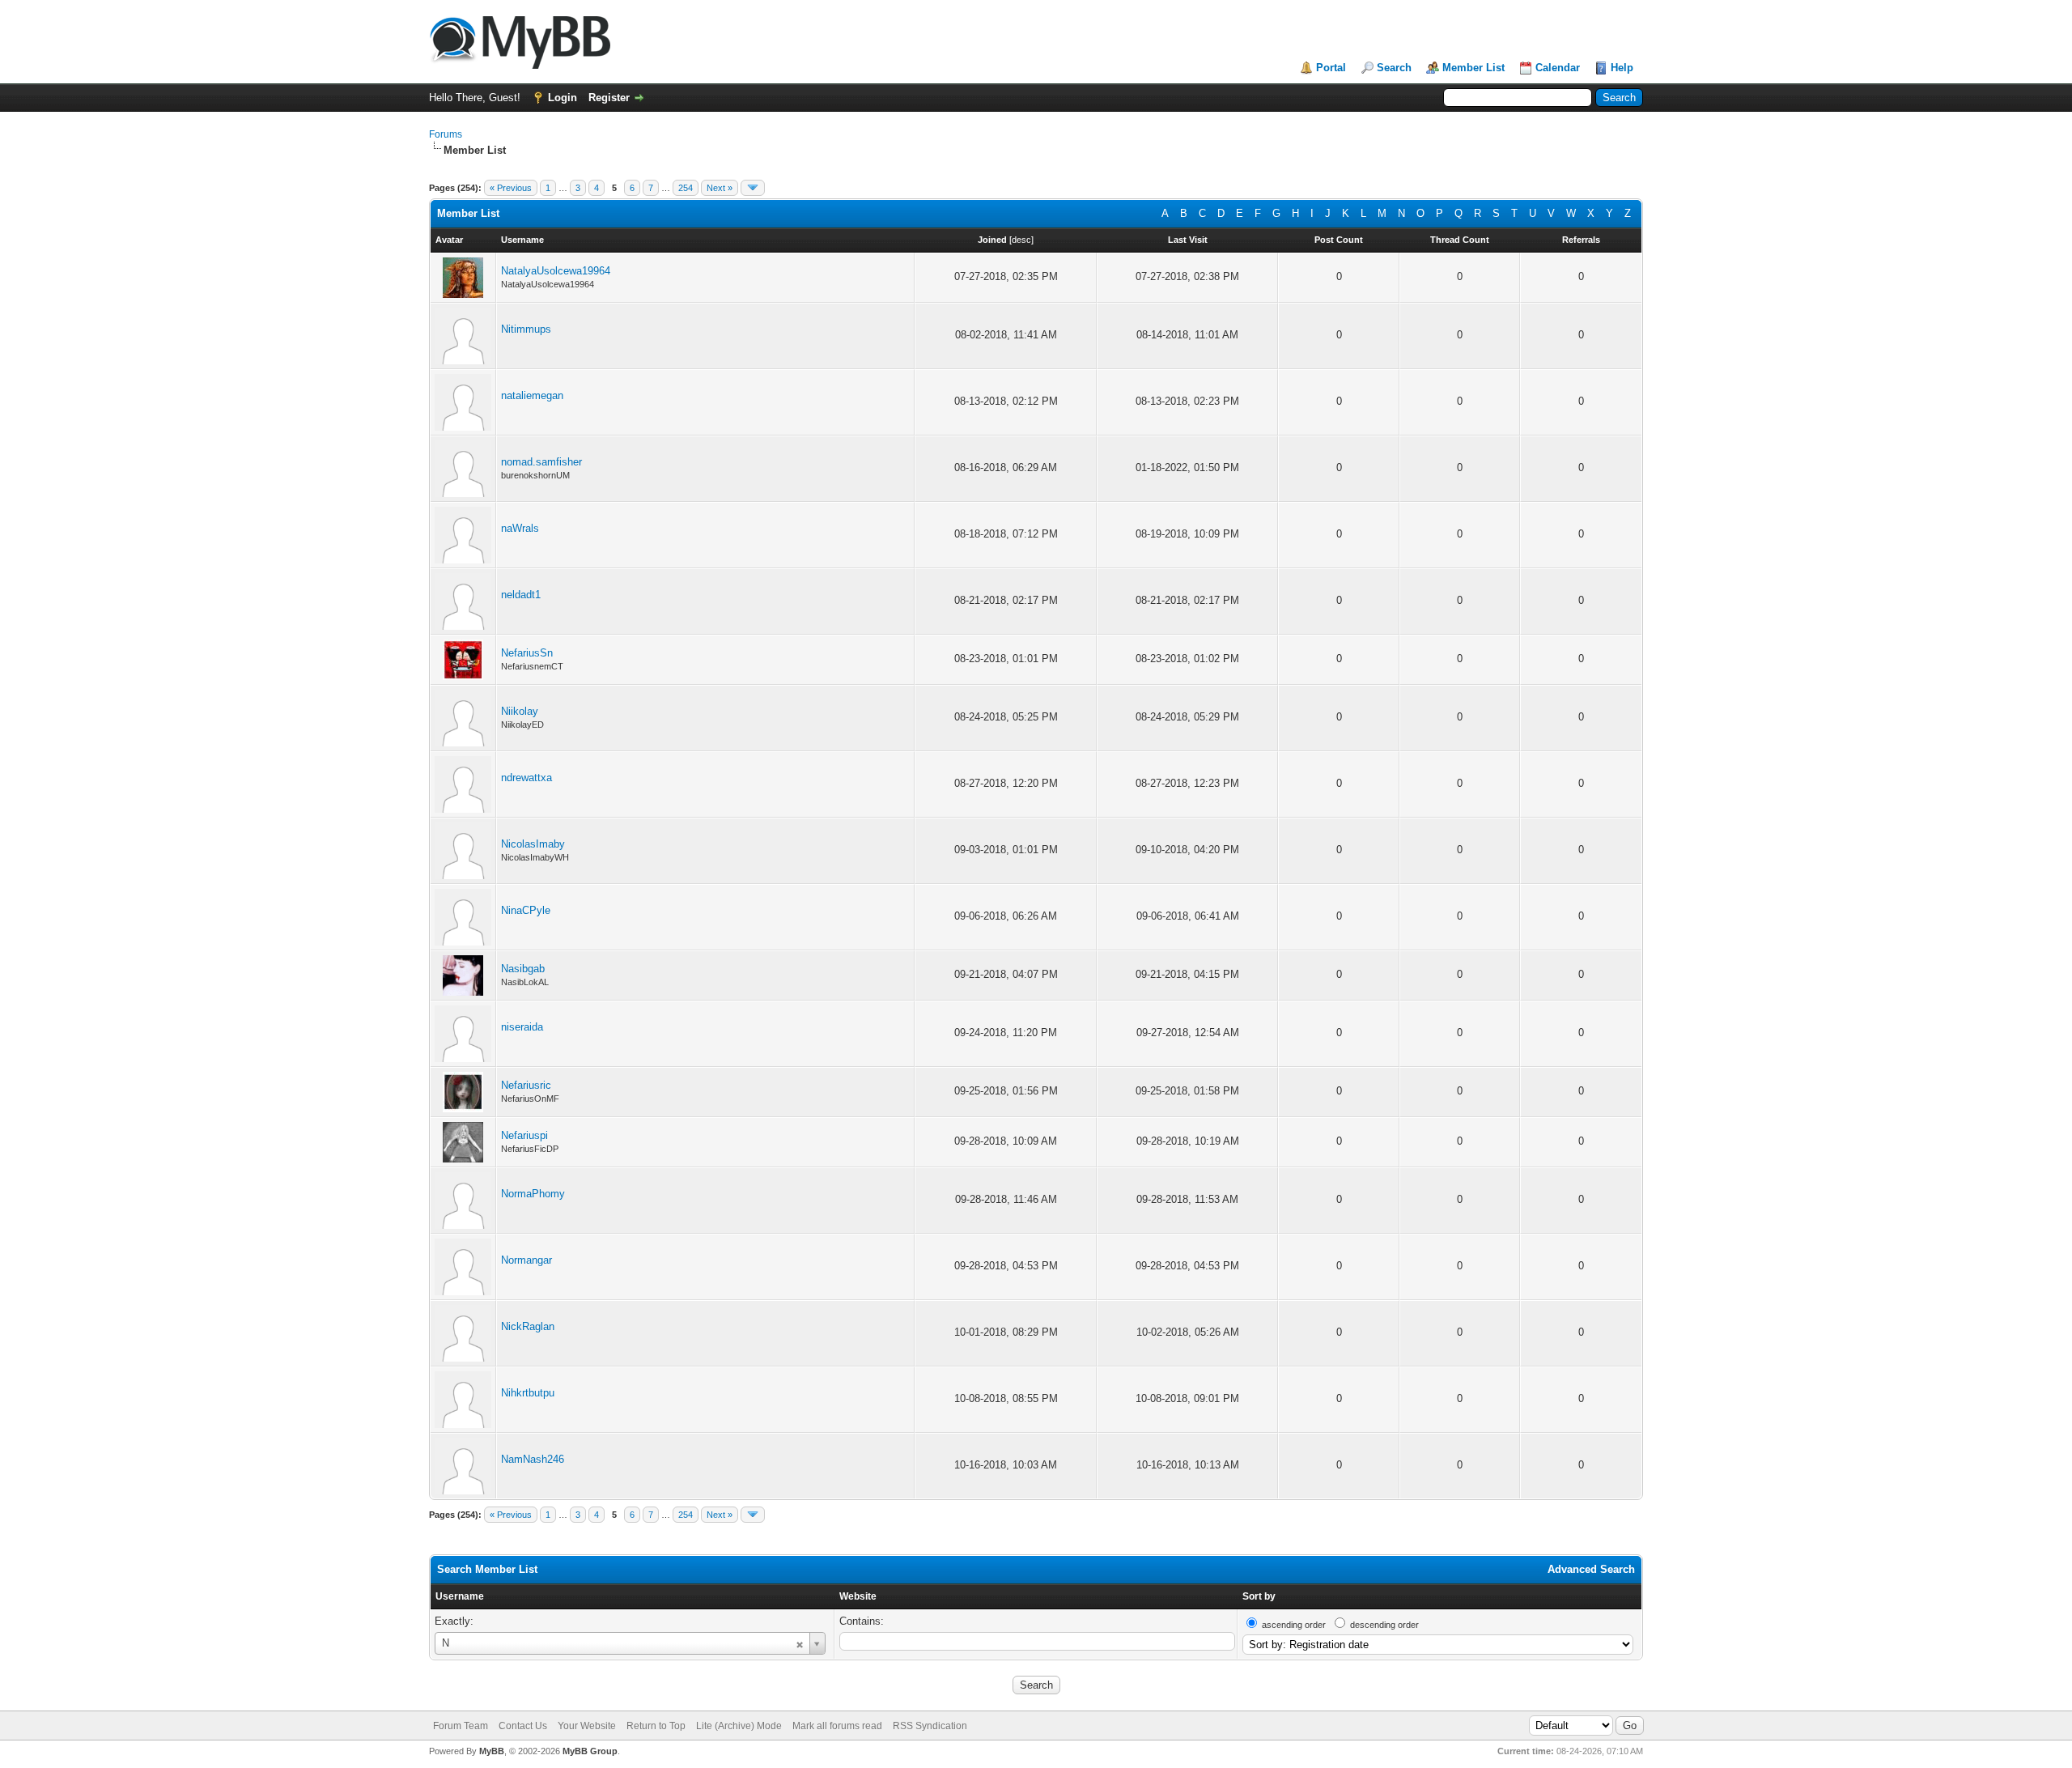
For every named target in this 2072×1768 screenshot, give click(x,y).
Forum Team (461, 1726)
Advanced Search (1591, 1569)
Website (858, 1596)
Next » (720, 188)
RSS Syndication (930, 1726)
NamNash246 (533, 1459)
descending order (1384, 1625)
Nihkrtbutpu (528, 1393)
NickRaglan (528, 1326)
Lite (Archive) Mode (739, 1726)
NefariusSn (527, 653)
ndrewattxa (526, 778)
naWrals (520, 528)
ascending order (1294, 1625)
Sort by (1259, 1596)
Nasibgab (523, 969)
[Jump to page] (753, 188)
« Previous (511, 188)
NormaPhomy (533, 1194)
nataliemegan (532, 395)
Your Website (587, 1726)
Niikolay (520, 711)
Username (460, 1596)
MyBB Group (590, 1751)
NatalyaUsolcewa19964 (556, 271)
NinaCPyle (526, 910)
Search (1394, 68)
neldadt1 (521, 595)
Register (609, 98)
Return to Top (656, 1726)
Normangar (526, 1260)
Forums (446, 134)
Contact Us (523, 1726)
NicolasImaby (533, 844)
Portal (1331, 68)
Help (1622, 68)
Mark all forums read (837, 1726)
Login (563, 98)
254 (686, 188)
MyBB (492, 1751)
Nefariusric (526, 1085)
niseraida (522, 1027)
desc (1021, 240)
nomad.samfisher (541, 462)
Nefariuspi (524, 1135)
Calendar (1558, 68)
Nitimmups (526, 329)
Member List (1473, 68)
